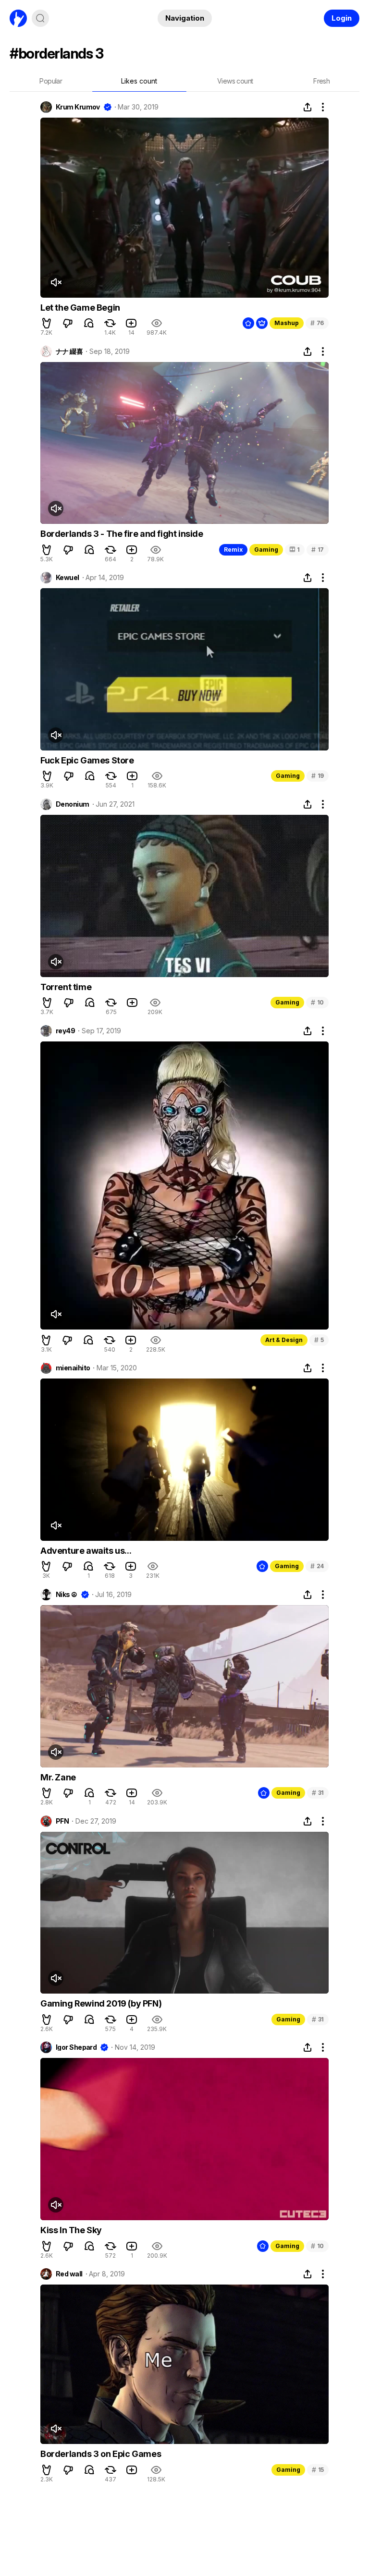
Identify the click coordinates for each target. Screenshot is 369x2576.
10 (317, 1002)
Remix (233, 550)
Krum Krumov (78, 107)
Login (342, 18)
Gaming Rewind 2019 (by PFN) (101, 2003)
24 (317, 1566)
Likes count (139, 81)
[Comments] (89, 323)
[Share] (307, 107)
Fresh (321, 81)
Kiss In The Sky (71, 2230)
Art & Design (284, 1340)
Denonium (73, 804)
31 (318, 1793)
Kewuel (68, 578)
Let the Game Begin (80, 308)
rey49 (65, 1031)
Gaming (266, 550)
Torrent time (66, 987)
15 (318, 2470)
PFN (62, 1821)
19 (318, 776)
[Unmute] (56, 282)
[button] (47, 323)
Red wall (69, 2274)
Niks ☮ (67, 1595)
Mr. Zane (58, 1777)
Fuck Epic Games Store (87, 760)
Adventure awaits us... (86, 1551)
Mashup (287, 323)
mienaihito (73, 1368)
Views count (235, 81)
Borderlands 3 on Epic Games (101, 2454)
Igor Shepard (76, 2047)
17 (318, 550)
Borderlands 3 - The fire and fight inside (122, 534)
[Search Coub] (40, 18)
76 (317, 323)
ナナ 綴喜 (69, 351)
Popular (51, 81)
